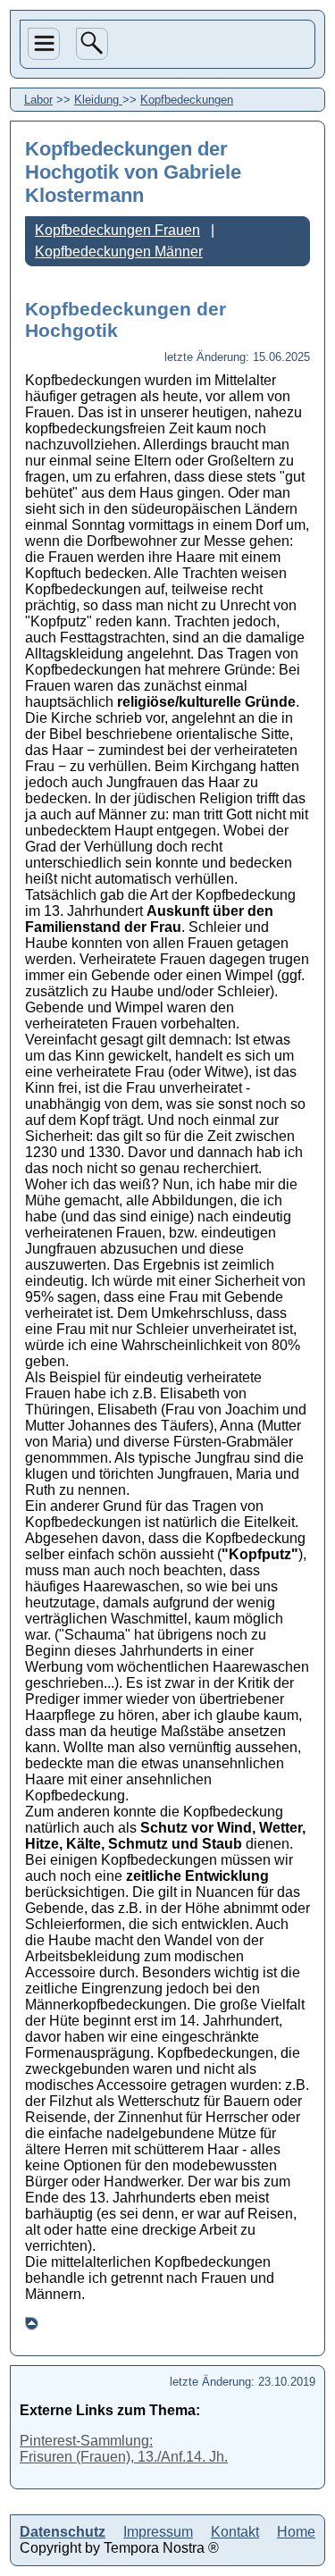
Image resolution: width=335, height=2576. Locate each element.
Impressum (158, 2532)
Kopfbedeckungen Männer (119, 252)
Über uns (42, 118)
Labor (46, 191)
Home (46, 253)
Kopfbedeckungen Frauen (117, 230)
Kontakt (235, 2532)
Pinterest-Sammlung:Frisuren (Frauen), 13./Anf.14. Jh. (124, 2449)
